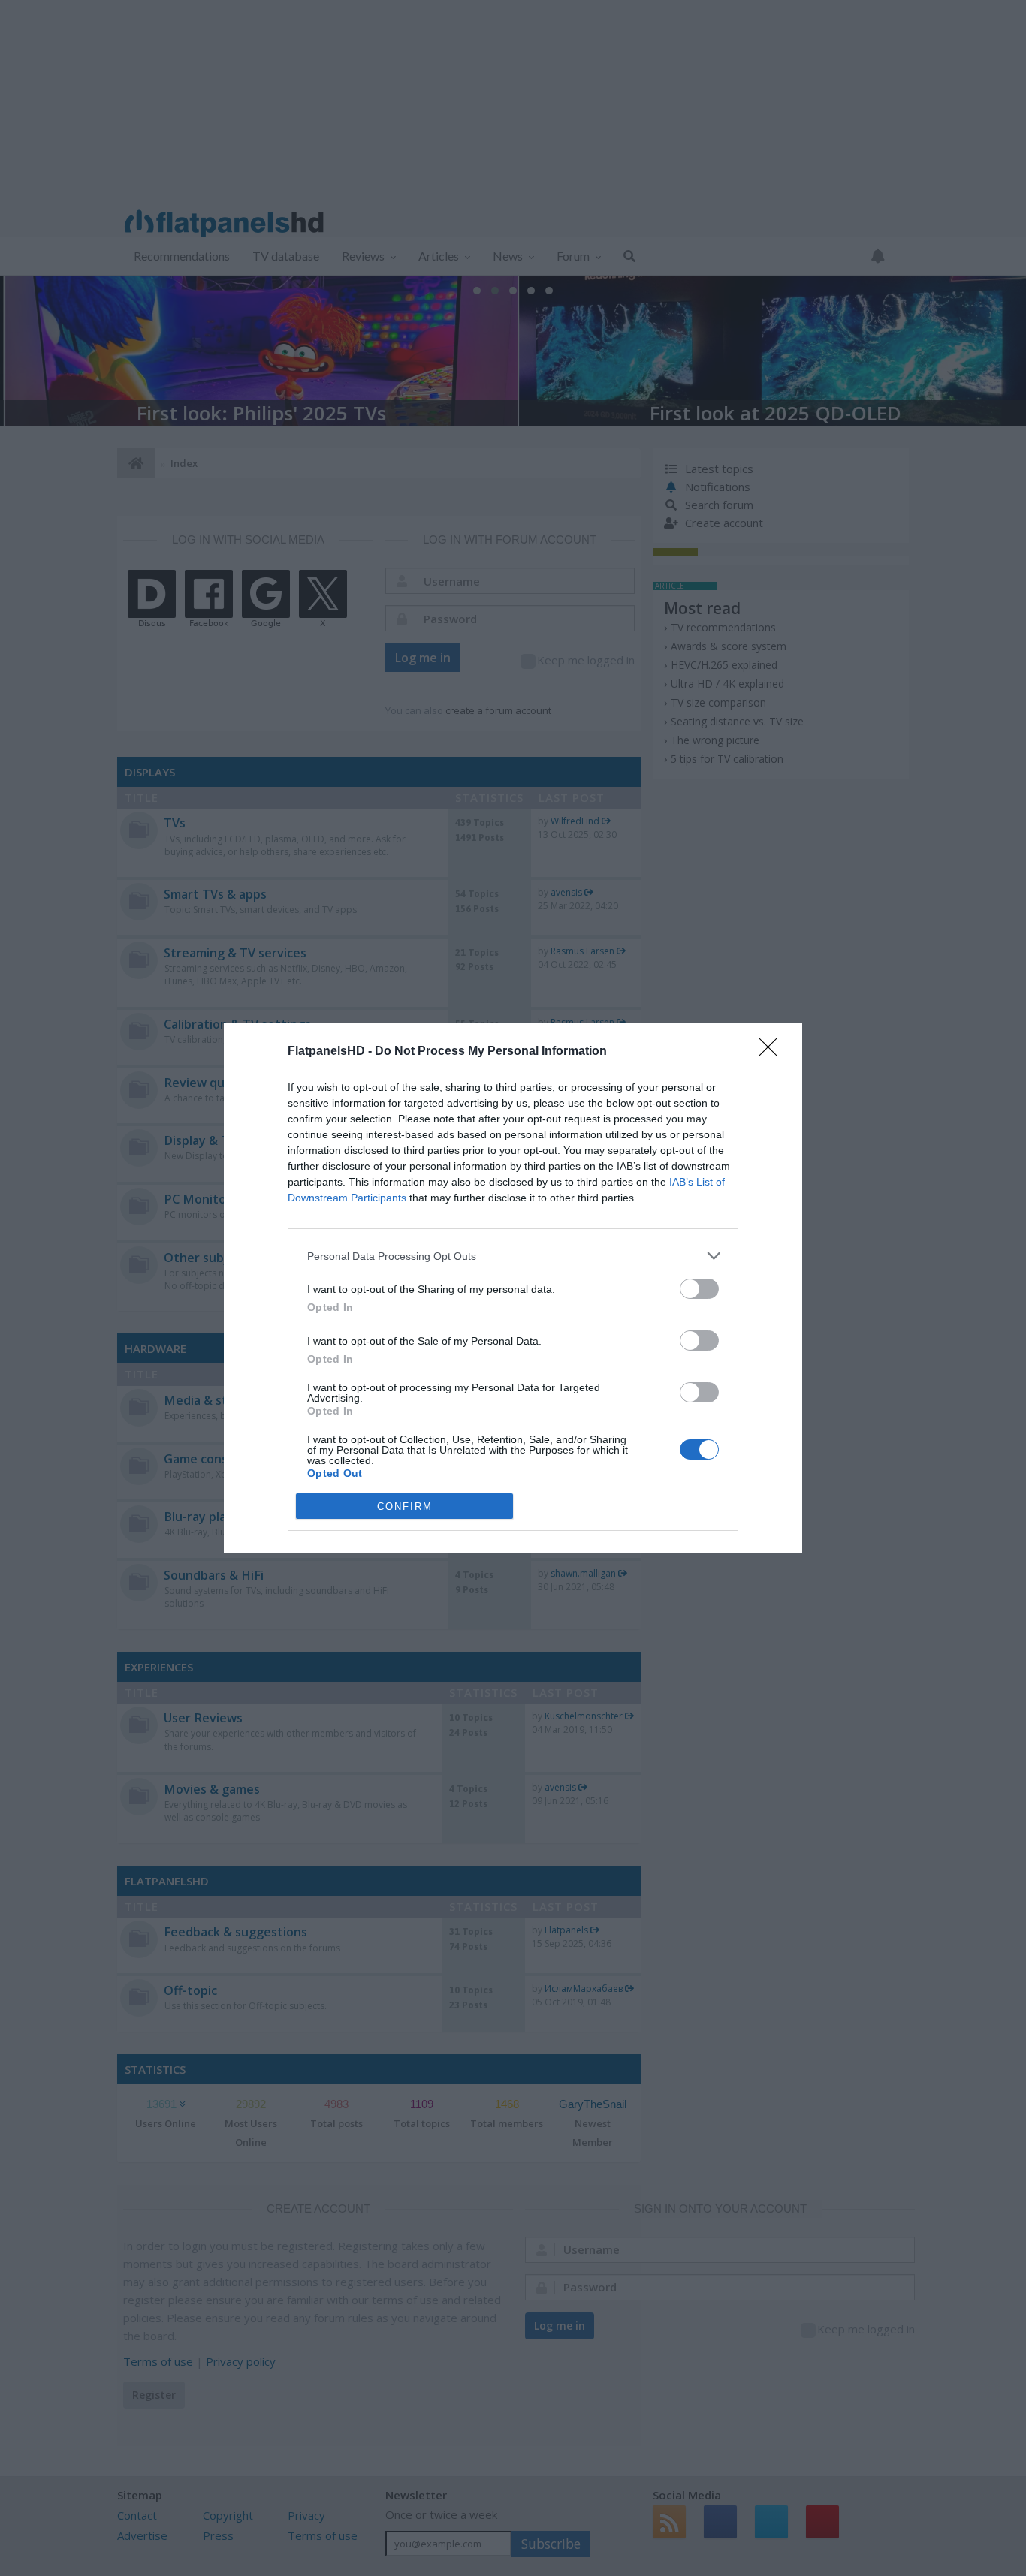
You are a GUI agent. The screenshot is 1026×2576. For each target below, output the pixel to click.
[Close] (773, 1052)
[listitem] (513, 1256)
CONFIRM (405, 1506)
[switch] (699, 1289)
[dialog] (513, 1288)
